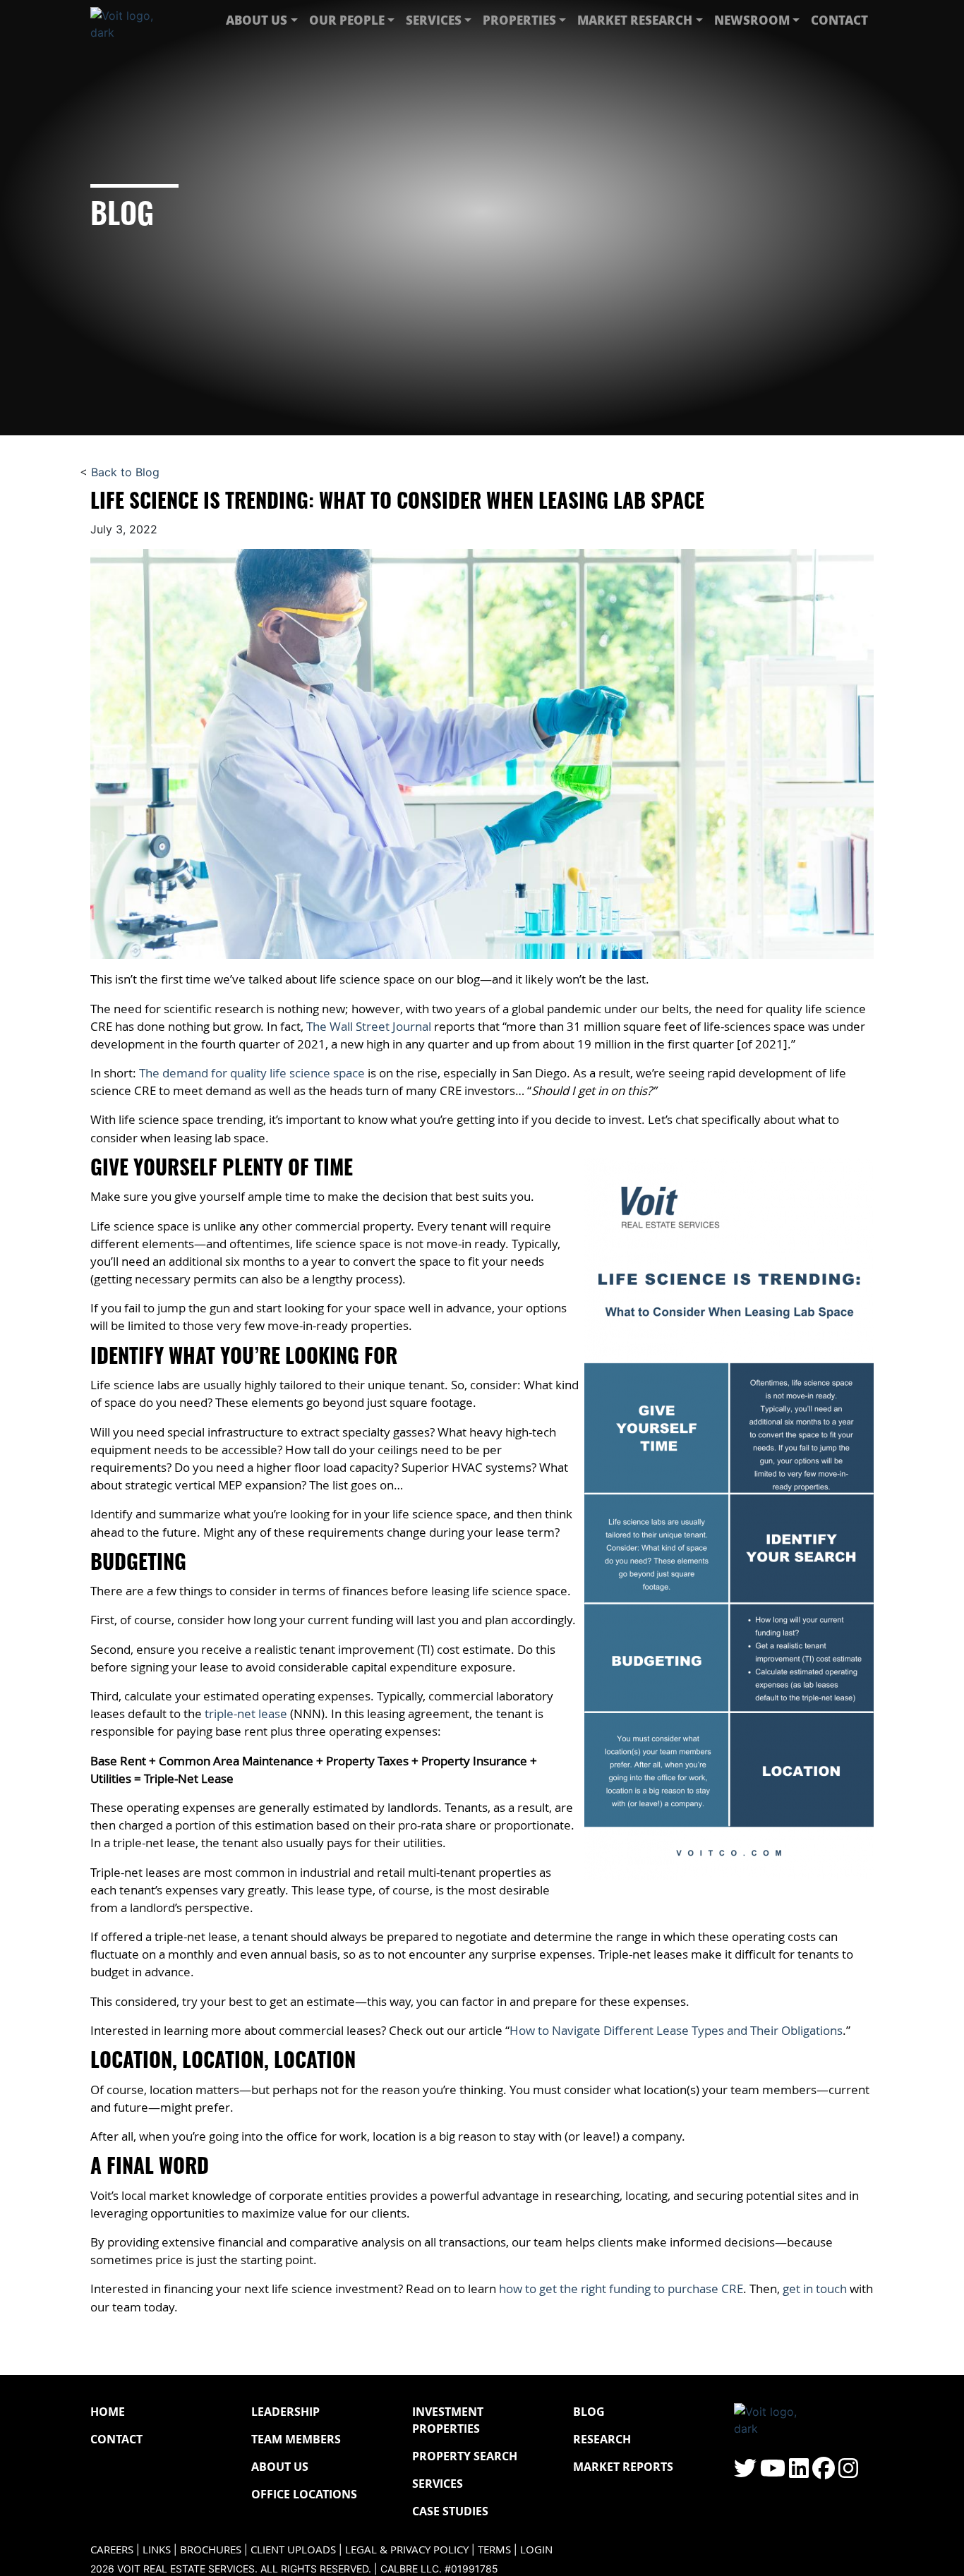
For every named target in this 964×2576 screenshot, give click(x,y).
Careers (112, 2550)
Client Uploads (293, 2550)
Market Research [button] (635, 20)
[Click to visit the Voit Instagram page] (848, 2472)
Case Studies (450, 2511)
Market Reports (623, 2467)
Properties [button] (519, 20)
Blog (589, 2412)
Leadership (285, 2412)
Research (602, 2439)
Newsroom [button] (752, 20)
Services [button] (434, 20)
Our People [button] (347, 20)
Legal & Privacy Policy (407, 2550)
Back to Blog (125, 472)
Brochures (211, 2550)
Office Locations (304, 2494)
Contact (839, 20)
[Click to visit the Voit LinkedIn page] (799, 2472)
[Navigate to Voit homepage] (133, 20)
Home (108, 2412)
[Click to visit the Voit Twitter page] (745, 2472)
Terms (494, 2550)
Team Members (296, 2439)
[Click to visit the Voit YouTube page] (773, 2472)
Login (536, 2550)
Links (157, 2550)
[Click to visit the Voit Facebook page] (824, 2472)
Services (438, 2484)
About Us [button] (257, 20)
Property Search (465, 2456)
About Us (280, 2467)
